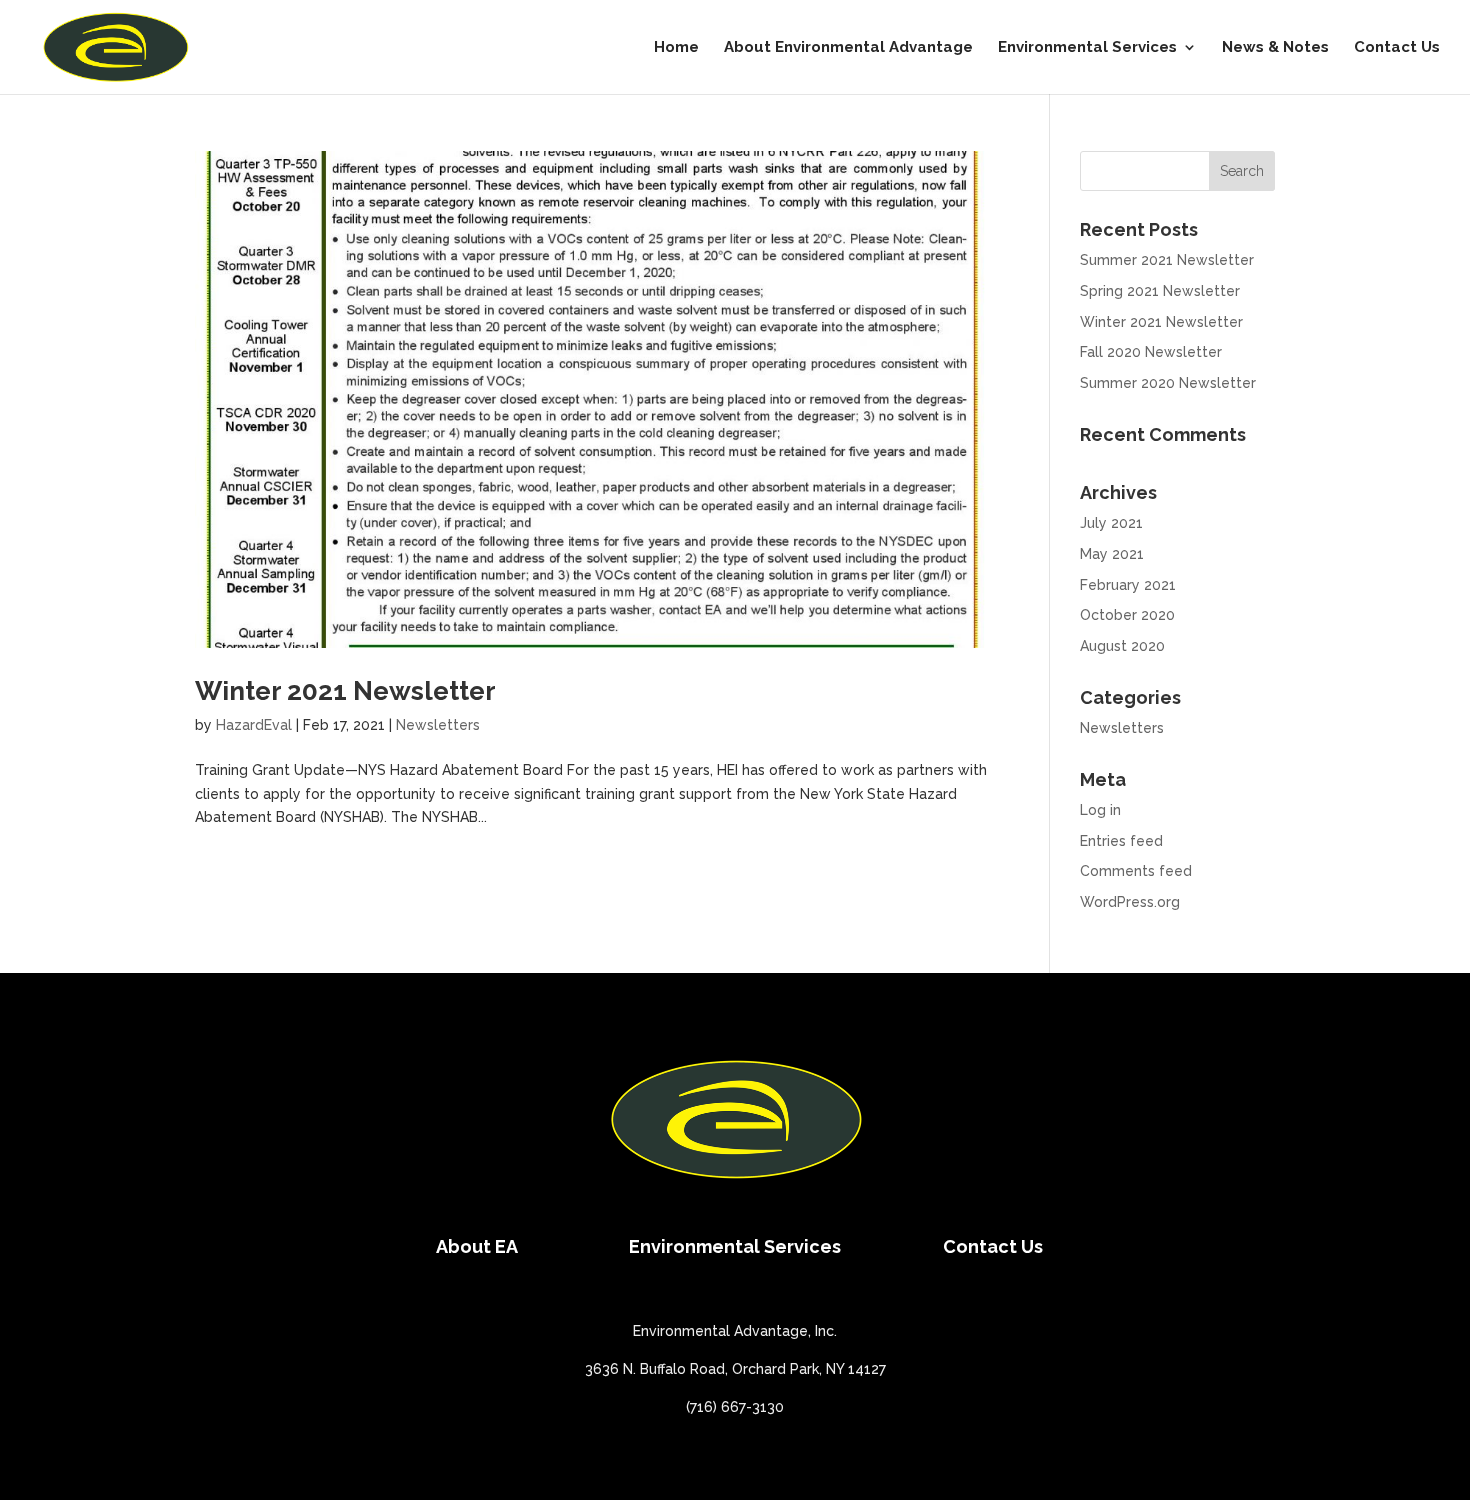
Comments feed (1136, 871)
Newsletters (438, 725)
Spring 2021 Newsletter (1160, 291)
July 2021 (1111, 523)
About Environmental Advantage (848, 48)
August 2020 (1122, 646)
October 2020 (1127, 615)
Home (676, 48)
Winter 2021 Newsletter (345, 691)
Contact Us (1397, 48)
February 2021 (1128, 585)
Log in (1100, 810)
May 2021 (1112, 554)
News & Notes (1275, 48)
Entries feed (1121, 841)
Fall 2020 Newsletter (1151, 352)
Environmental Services (1087, 48)
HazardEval (254, 725)
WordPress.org (1130, 902)
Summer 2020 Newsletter (1168, 383)
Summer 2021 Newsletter (1167, 260)
